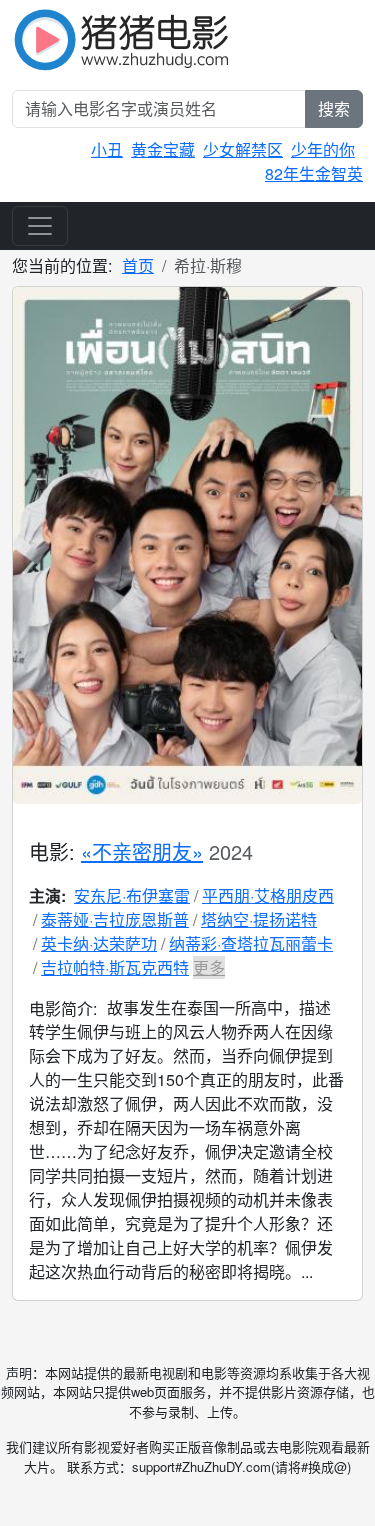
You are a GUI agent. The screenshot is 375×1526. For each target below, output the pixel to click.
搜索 (334, 108)
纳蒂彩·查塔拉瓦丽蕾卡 (251, 943)
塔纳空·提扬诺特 (259, 919)
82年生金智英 (314, 173)
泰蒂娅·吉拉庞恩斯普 (115, 919)
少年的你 (323, 149)
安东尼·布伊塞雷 (132, 895)
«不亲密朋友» (142, 851)
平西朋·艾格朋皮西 (268, 895)
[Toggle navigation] (40, 226)
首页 (138, 265)
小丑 (107, 149)
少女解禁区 (243, 149)
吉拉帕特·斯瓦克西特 (115, 967)
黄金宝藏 (163, 149)
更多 (209, 967)
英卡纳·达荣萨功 (99, 943)
